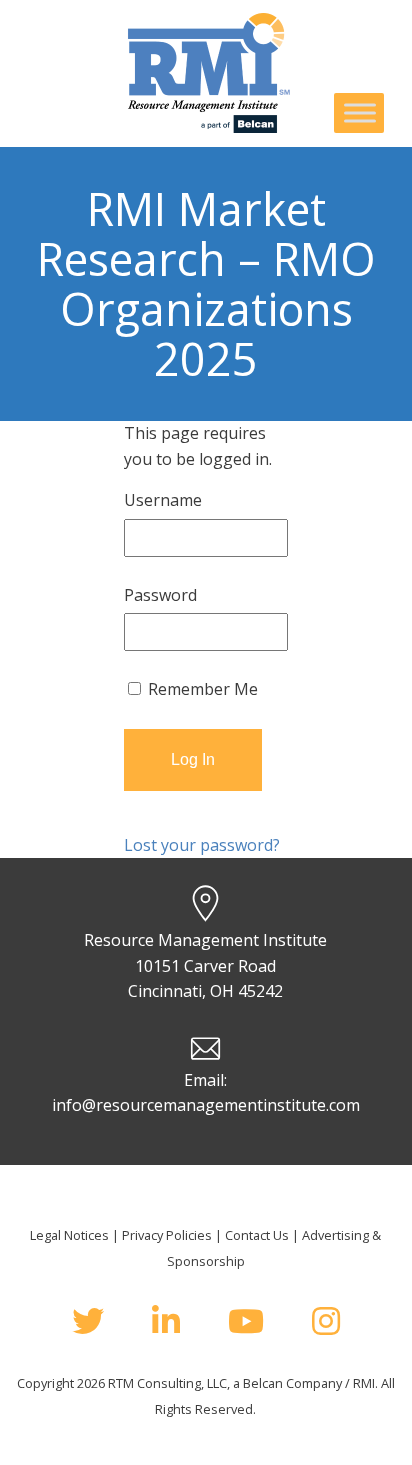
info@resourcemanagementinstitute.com (206, 1105)
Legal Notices (69, 1235)
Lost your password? (202, 845)
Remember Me (201, 689)
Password (160, 595)
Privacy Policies (167, 1235)
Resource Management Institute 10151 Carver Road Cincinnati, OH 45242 (205, 965)
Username (163, 500)
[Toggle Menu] (360, 112)
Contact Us (257, 1235)
